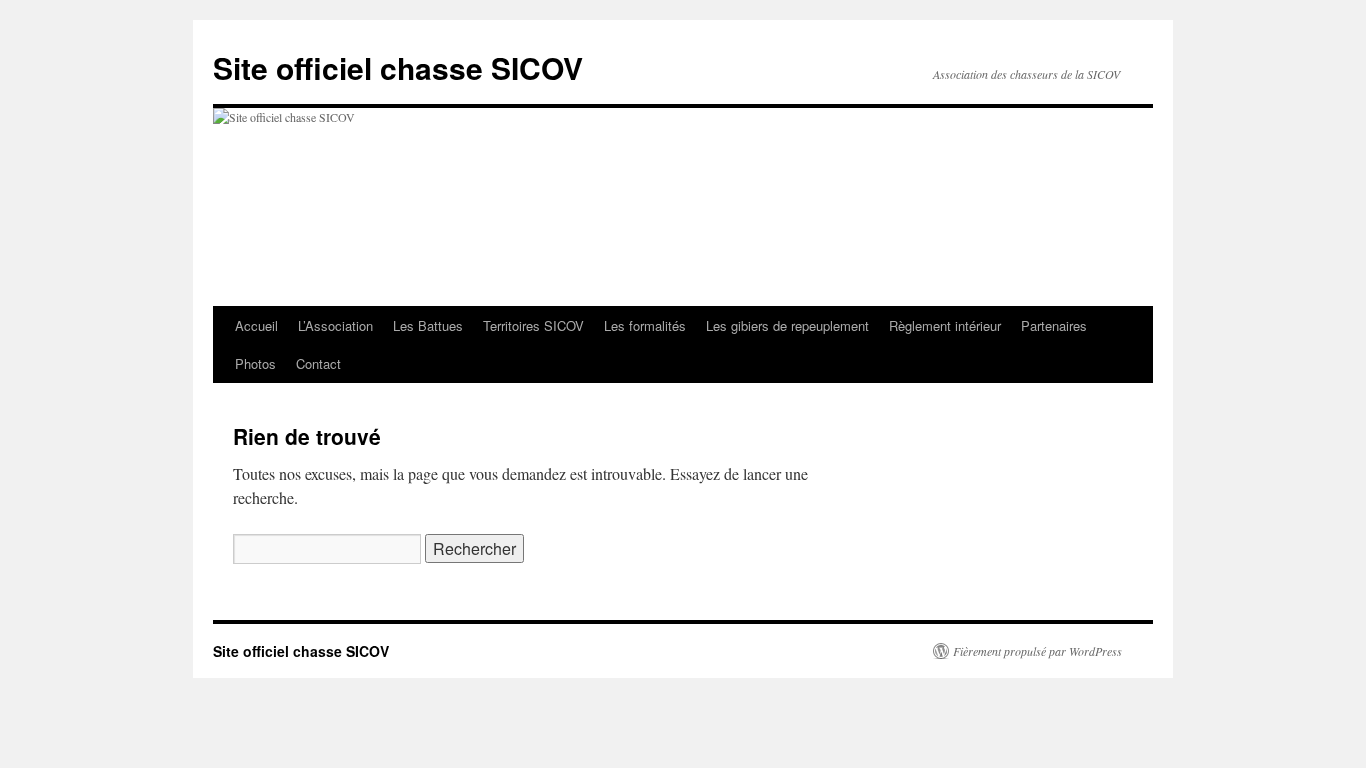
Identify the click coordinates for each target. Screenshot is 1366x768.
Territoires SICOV (533, 325)
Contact (318, 363)
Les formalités (645, 325)
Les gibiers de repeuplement (787, 325)
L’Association (335, 325)
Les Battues (428, 325)
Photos (255, 363)
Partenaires (1054, 325)
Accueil (256, 325)
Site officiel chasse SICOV (398, 67)
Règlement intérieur (945, 325)
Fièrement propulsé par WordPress (1037, 651)
